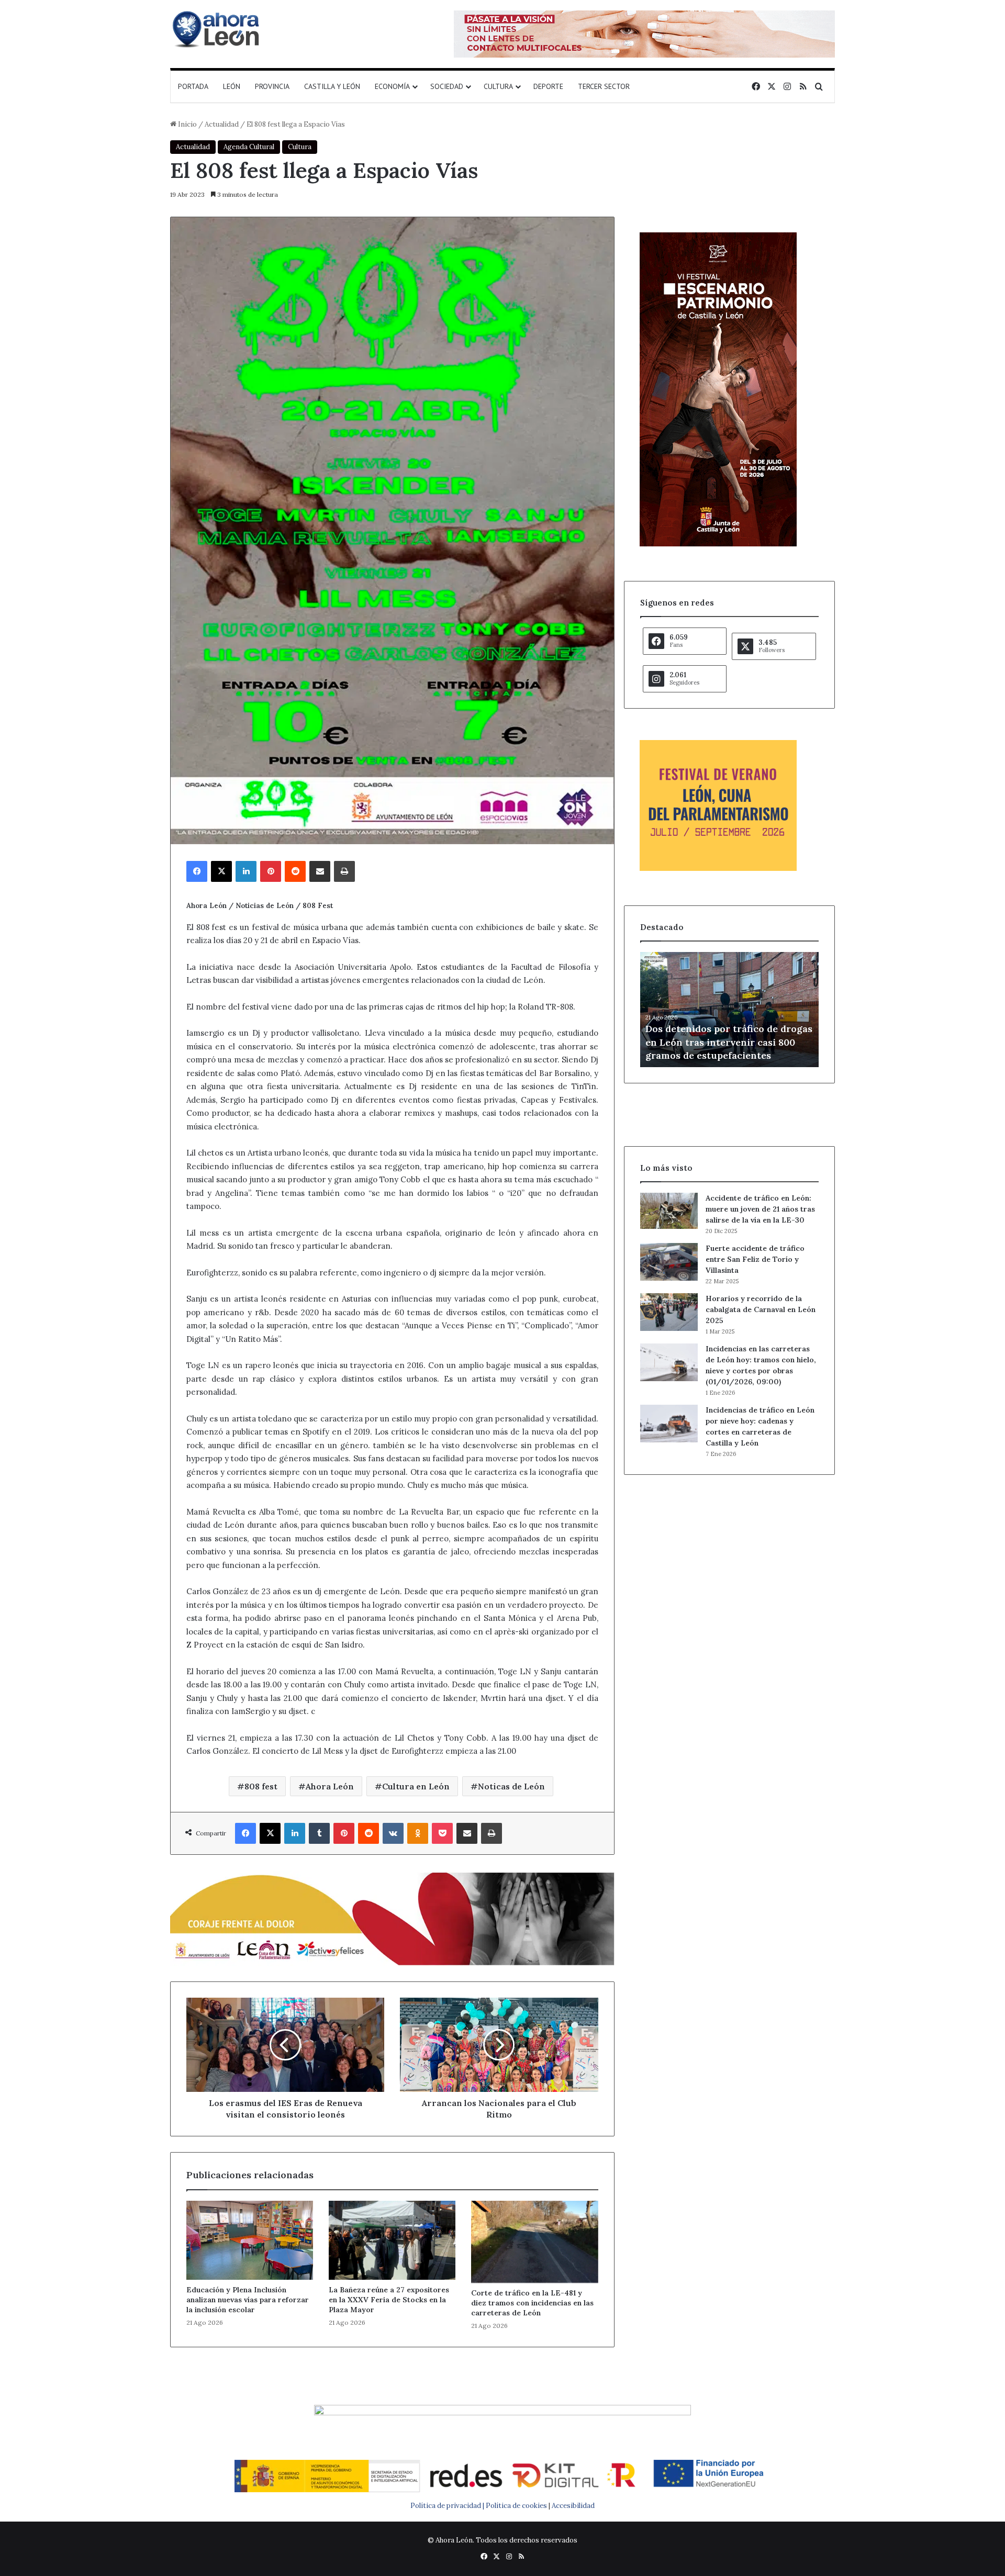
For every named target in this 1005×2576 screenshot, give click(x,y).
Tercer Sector (604, 86)
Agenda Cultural (249, 147)
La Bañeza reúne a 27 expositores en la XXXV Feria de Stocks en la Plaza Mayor (389, 2300)
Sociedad (447, 86)
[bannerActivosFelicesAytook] (392, 1917)
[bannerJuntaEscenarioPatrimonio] (718, 544)
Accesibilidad (573, 2506)
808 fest (261, 1786)
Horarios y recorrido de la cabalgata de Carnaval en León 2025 (761, 1309)
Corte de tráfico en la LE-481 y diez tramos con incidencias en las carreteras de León (532, 2303)
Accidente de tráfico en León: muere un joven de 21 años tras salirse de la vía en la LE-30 (760, 1209)
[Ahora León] (217, 29)
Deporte (548, 86)
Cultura (498, 86)
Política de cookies (516, 2506)
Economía (392, 86)
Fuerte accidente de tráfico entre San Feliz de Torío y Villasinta (755, 1259)
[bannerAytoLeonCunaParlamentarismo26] (718, 869)
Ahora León (330, 1786)
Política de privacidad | (448, 2506)
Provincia (272, 86)
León (232, 86)
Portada (193, 86)
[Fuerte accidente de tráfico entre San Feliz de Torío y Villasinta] (669, 1262)
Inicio (187, 124)
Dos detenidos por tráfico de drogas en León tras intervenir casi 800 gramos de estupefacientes (729, 1042)
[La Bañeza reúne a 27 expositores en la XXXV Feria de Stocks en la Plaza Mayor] (392, 2240)
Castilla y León (332, 86)
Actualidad (222, 124)
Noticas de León (511, 1786)
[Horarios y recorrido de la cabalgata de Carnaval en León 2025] (669, 1312)
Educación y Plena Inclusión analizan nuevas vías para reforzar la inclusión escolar (248, 2300)
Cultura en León (416, 1786)
